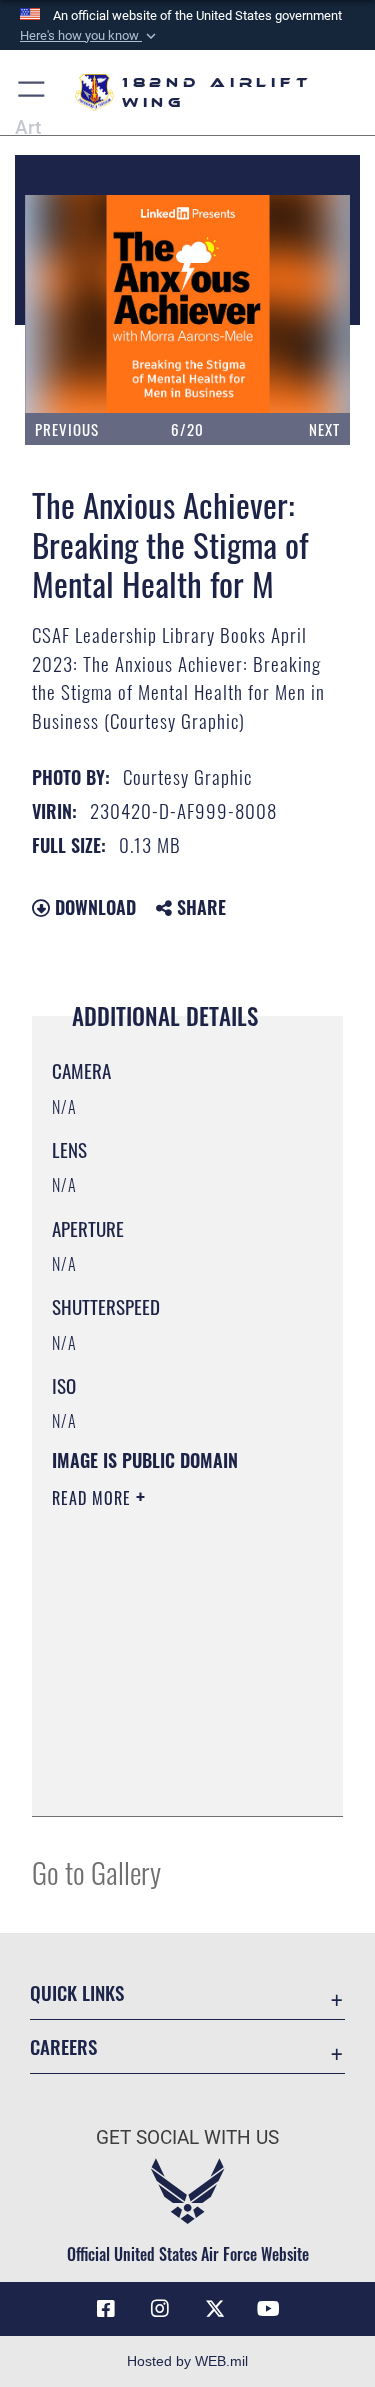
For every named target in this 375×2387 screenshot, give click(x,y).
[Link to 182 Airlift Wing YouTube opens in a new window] (269, 2309)
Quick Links (77, 1992)
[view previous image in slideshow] (82, 304)
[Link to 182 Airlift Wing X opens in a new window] (215, 2309)
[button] (90, 36)
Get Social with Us (187, 2137)
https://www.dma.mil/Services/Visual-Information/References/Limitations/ (173, 1779)
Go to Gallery (96, 1871)
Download (93, 907)
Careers (63, 2046)
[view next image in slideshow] (297, 304)
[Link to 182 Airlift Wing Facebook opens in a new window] (106, 2309)
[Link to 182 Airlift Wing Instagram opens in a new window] (160, 2309)
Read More (94, 1498)
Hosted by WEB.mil (187, 2361)
